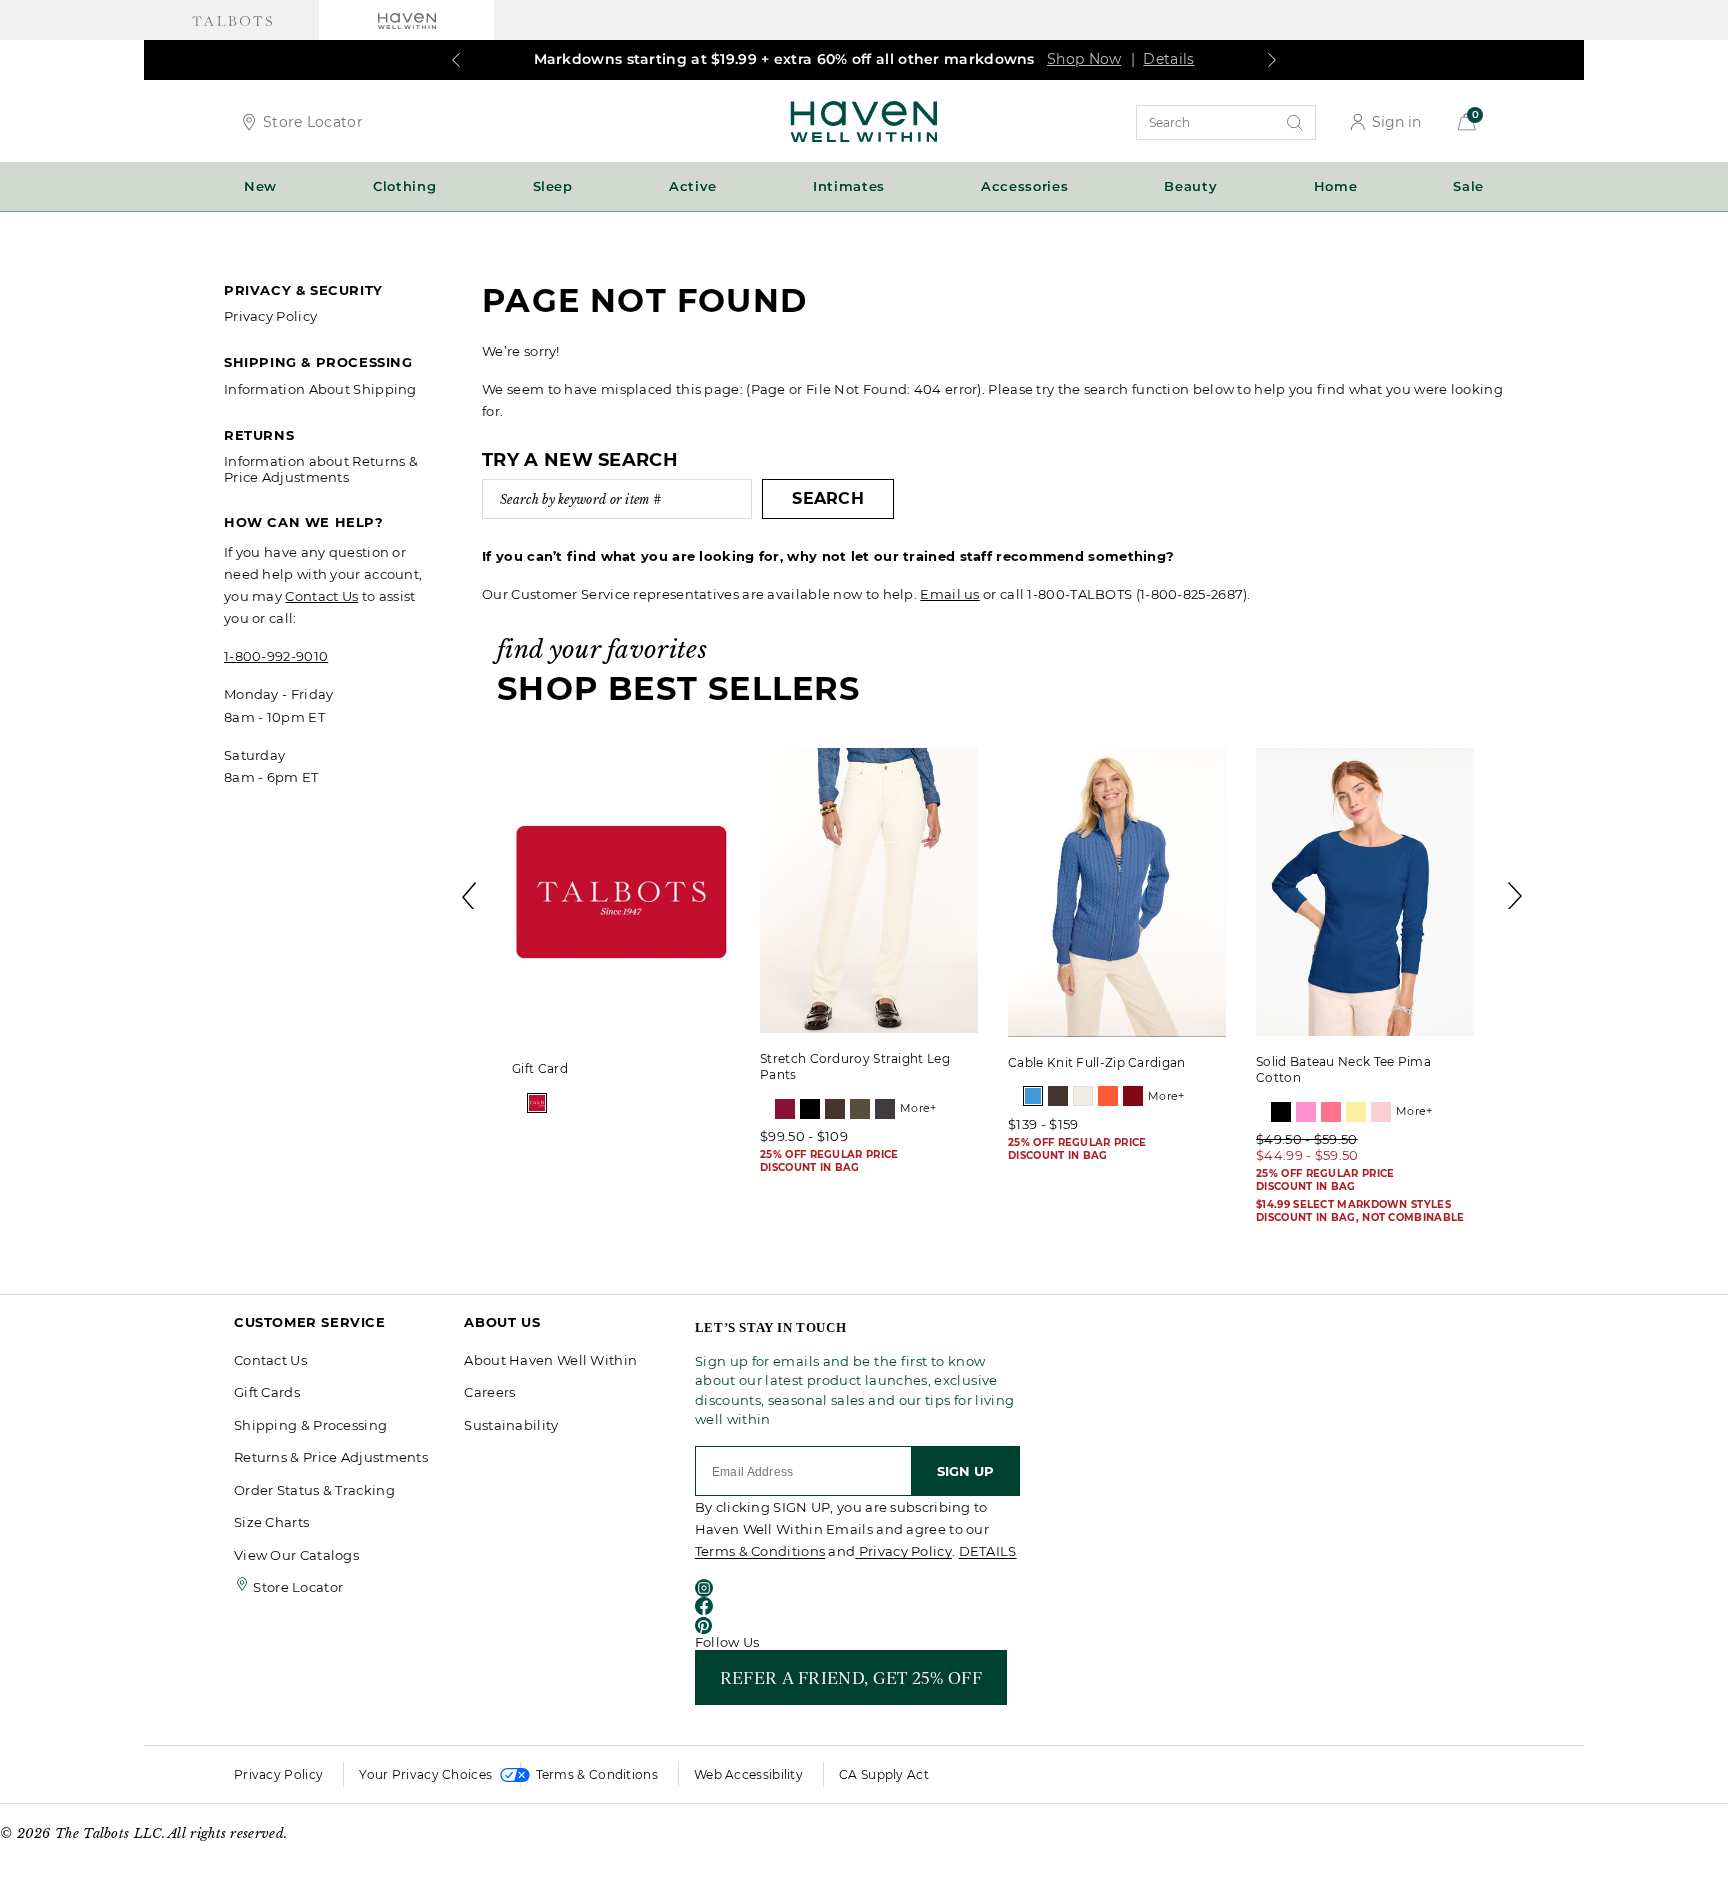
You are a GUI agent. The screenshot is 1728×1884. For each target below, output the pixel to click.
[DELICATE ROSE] (1381, 1112)
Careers (489, 1392)
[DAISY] (1356, 1112)
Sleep (553, 186)
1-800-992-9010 (276, 656)
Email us (949, 594)
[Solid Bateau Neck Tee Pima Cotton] (1365, 892)
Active (693, 186)
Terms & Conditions (760, 1551)
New (260, 186)
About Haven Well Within (550, 1360)
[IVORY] (1083, 1096)
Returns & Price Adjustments (331, 1457)
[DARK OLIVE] (860, 1109)
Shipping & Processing (310, 1425)
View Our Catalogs (296, 1555)
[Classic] (537, 1103)
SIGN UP (965, 1471)
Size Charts (271, 1522)
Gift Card (540, 1068)
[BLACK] (810, 1109)
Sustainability (511, 1425)
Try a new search (580, 460)
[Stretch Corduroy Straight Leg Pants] (869, 890)
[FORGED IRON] (885, 1109)
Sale (1468, 186)
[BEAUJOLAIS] (785, 1109)
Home (1336, 186)
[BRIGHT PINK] (1306, 1112)
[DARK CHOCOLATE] (835, 1109)
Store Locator (313, 122)
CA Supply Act (884, 1774)
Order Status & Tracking (314, 1490)
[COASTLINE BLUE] (1033, 1096)
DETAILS (988, 1551)
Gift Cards (267, 1392)
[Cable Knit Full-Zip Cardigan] (1117, 892)
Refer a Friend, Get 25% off (851, 1677)
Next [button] (1516, 896)
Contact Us (321, 596)
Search (828, 498)
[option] (621, 935)
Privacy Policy (270, 316)
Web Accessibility (748, 1774)
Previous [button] (470, 896)
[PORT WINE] (1133, 1096)
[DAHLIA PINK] (1331, 1112)
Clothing (404, 186)
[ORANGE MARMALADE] (1108, 1096)
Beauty (1190, 186)
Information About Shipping (320, 389)
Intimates (849, 186)
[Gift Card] (621, 895)
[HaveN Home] (864, 120)
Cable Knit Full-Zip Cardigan (1096, 1062)
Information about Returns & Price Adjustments (321, 469)
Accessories (1024, 186)
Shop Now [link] (1084, 59)
